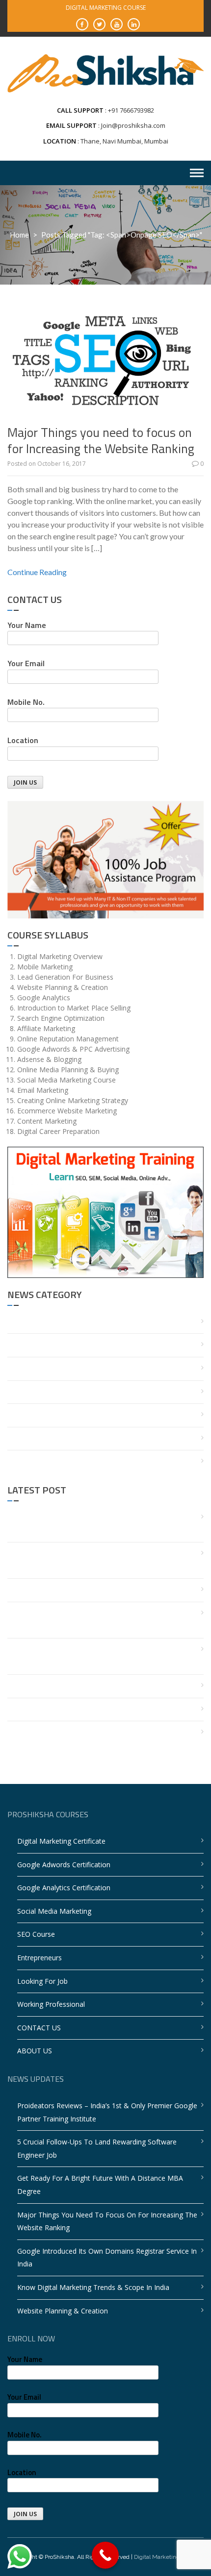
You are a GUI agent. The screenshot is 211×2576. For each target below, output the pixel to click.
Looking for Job (42, 1981)
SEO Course (36, 1934)
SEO (14, 1438)
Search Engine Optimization (51, 1415)
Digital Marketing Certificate (61, 1841)
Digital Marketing (34, 1368)
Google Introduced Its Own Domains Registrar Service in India (97, 1656)
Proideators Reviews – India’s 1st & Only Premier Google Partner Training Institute (97, 1524)
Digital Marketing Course (167, 2557)
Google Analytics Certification (64, 1888)
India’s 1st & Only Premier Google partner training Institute (101, 1732)
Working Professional (51, 2004)
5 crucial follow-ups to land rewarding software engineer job (102, 1560)
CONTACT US (39, 2028)
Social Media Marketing (54, 1911)
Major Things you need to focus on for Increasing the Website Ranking (101, 441)
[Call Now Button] (105, 2555)
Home (19, 235)
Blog (15, 1322)
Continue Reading (37, 572)
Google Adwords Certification (64, 1865)
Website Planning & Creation (53, 1709)
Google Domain (33, 1392)
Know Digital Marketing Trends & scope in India (83, 1686)
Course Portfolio (34, 1345)
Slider (16, 1461)
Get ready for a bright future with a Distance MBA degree (103, 1590)
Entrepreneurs (40, 1958)
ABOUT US (35, 2051)
